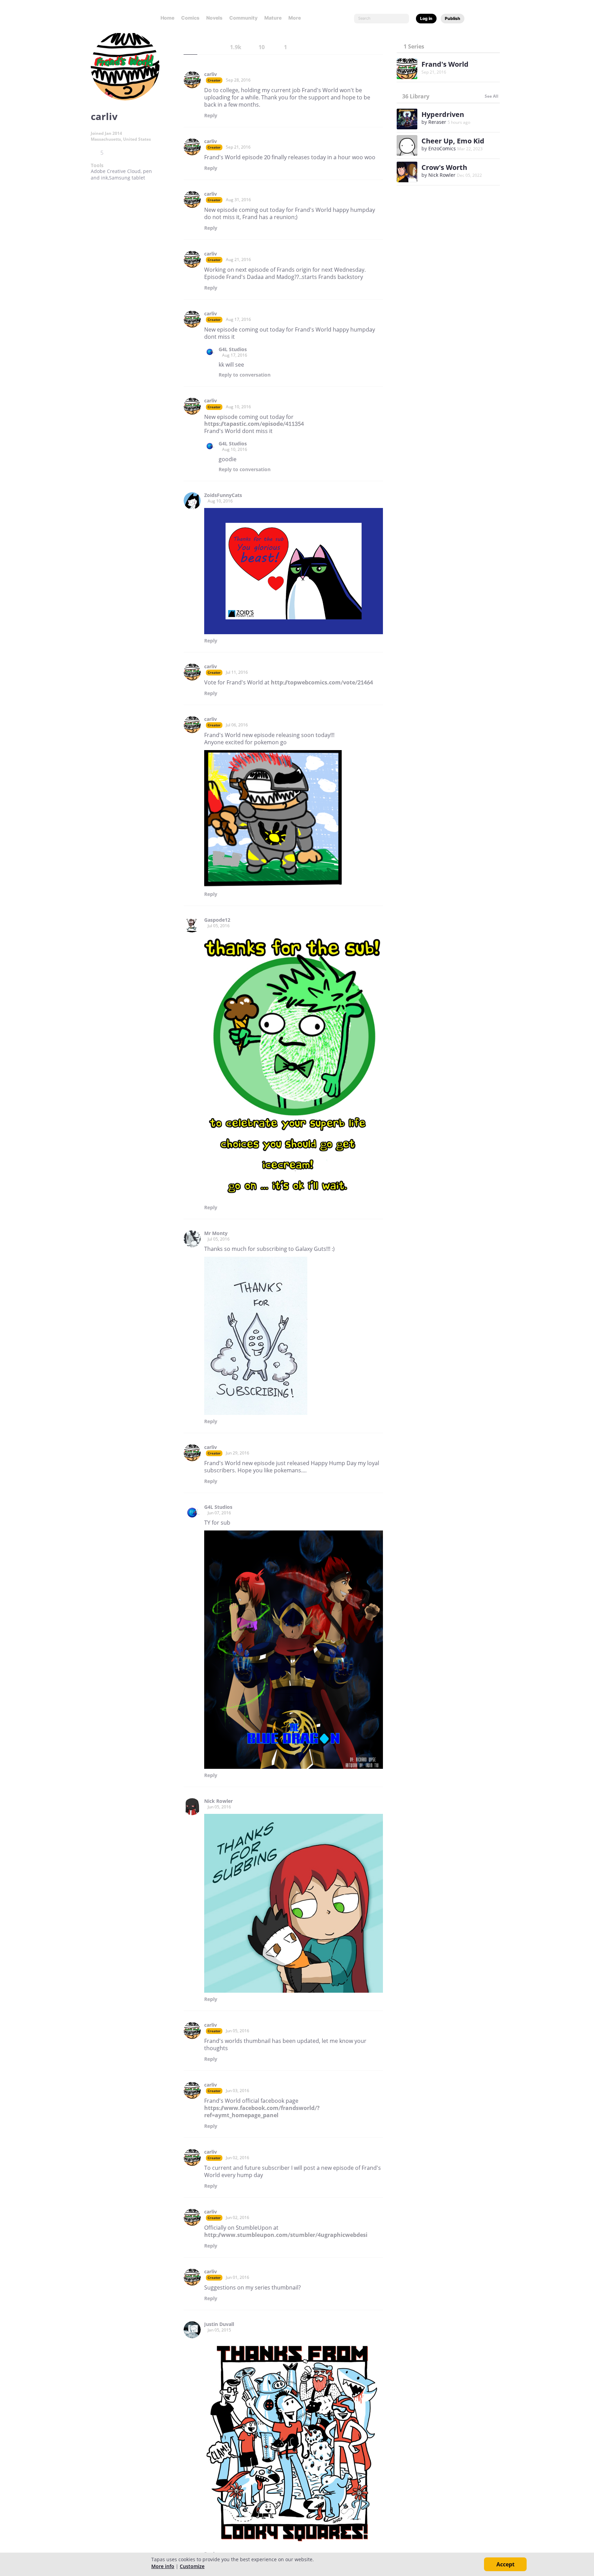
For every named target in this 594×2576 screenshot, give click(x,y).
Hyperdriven (443, 114)
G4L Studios (233, 349)
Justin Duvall (219, 2324)
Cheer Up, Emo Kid (453, 141)
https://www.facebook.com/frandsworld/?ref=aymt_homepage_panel (262, 2112)
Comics (190, 18)
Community (243, 18)
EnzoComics (442, 148)
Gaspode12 (217, 920)
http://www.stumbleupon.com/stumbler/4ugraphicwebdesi (286, 2235)
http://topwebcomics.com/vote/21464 (322, 682)
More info (163, 2566)
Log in (426, 18)
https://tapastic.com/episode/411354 (254, 424)
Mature (273, 18)
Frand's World (445, 64)
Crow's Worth (444, 167)
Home (167, 18)
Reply (211, 116)
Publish (453, 18)
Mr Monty (216, 1233)
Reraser (437, 122)
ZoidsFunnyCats (223, 495)
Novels (214, 18)
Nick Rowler (218, 1801)
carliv (211, 74)
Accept (505, 2564)
